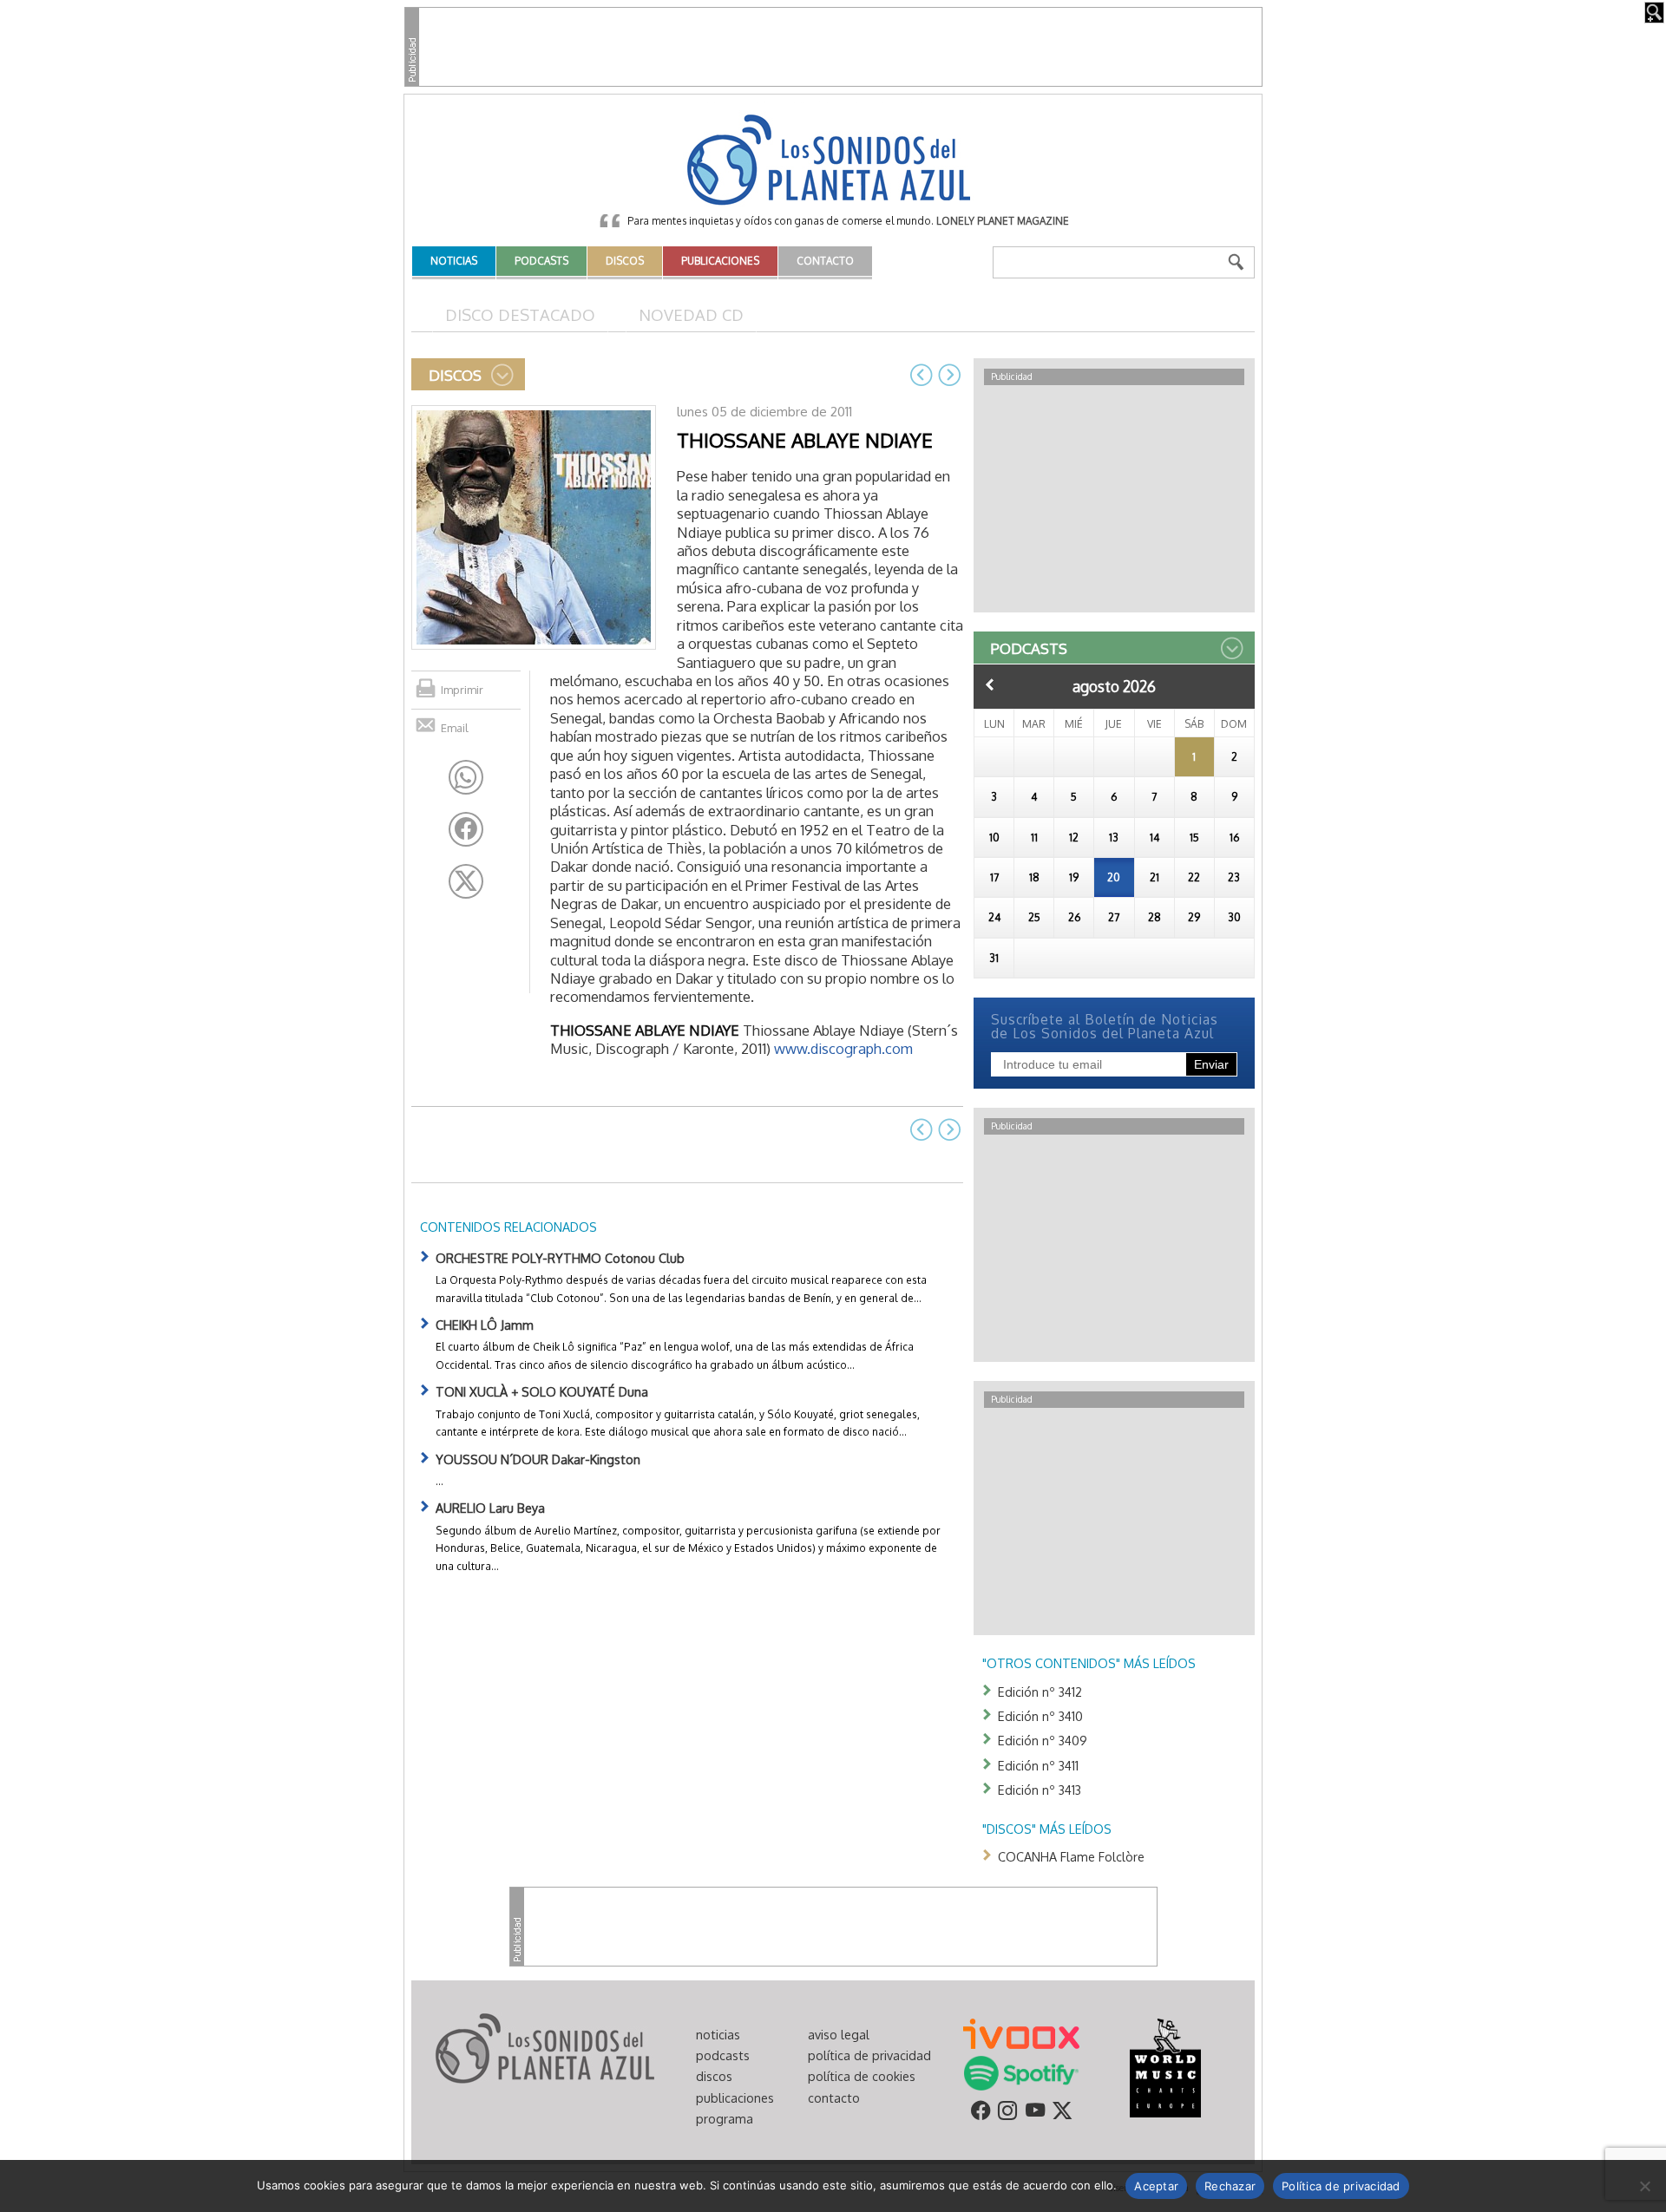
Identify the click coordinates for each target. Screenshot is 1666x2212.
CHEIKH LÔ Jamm (485, 1325)
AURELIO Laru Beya (490, 1508)
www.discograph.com (843, 1048)
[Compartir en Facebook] (466, 829)
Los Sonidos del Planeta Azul (833, 161)
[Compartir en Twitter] (466, 881)
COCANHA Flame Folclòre (1071, 1856)
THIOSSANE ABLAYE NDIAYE (805, 440)
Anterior (990, 684)
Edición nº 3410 (1040, 1716)
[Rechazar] (1644, 2186)
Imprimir (462, 690)
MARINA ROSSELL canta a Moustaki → (949, 375)
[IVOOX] (1021, 2032)
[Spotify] (1021, 2071)
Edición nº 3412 (1040, 1692)
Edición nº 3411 (1038, 1765)
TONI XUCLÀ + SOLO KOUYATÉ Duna (542, 1391)
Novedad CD (691, 314)
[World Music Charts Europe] (1165, 2066)
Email (455, 728)
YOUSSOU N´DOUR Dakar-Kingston (538, 1459)
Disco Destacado (520, 314)
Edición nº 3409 (1043, 1740)
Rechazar (1230, 2186)
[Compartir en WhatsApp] (466, 777)
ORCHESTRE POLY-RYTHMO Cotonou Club (560, 1258)
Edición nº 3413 (1040, 1790)
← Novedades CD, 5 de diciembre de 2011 (922, 375)
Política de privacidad (1341, 2186)
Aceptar (1156, 2186)
